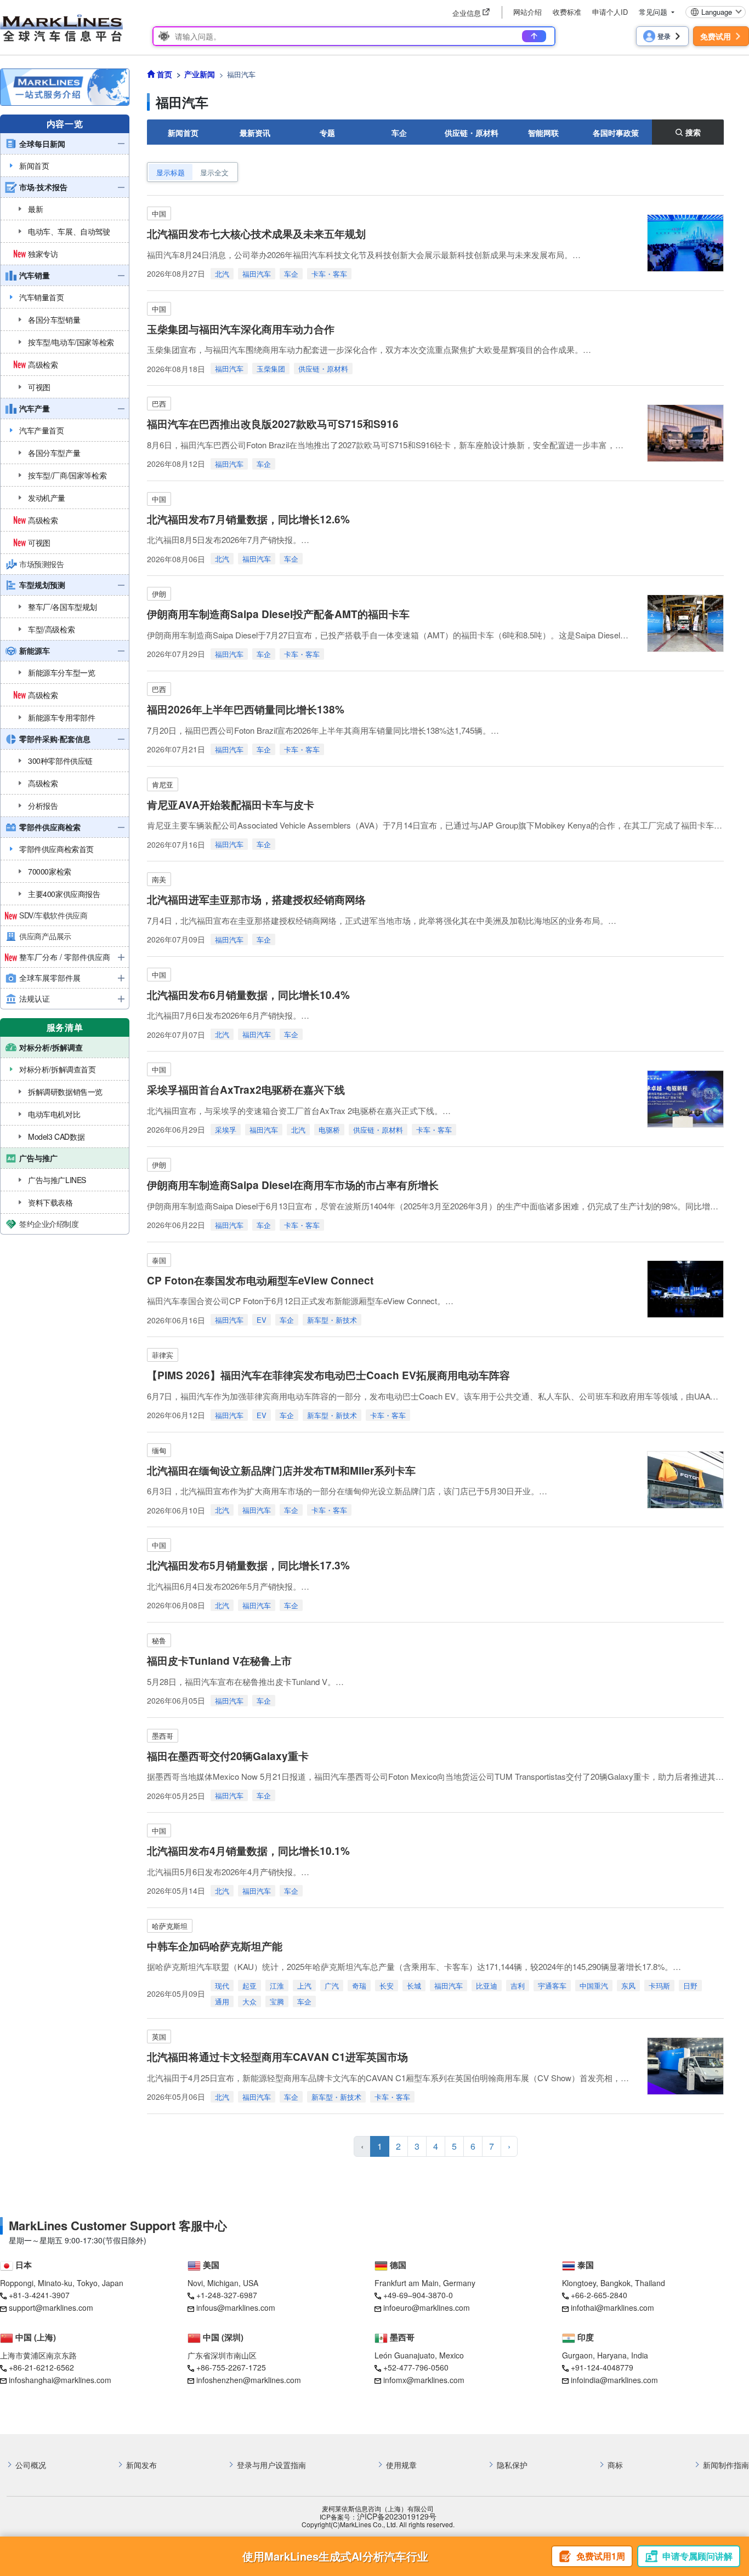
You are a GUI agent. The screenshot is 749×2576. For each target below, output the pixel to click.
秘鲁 (159, 1640)
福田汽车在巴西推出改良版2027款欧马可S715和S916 (273, 424)
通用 (222, 2001)
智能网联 (543, 133)
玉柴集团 (271, 369)
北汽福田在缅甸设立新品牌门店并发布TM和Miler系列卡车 (281, 1470)
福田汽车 (257, 274)
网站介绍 (527, 12)
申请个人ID (610, 12)
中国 (159, 213)
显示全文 (214, 172)
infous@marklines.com (236, 2307)
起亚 (249, 1986)
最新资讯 (255, 133)
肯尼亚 (163, 784)
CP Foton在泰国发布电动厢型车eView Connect (260, 1280)
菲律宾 (163, 1355)
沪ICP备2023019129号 (397, 2517)
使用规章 (401, 2465)
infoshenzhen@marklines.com (249, 2380)
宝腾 (277, 2001)
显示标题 (171, 172)
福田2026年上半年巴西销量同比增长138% (246, 709)
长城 (414, 1986)
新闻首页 (183, 133)
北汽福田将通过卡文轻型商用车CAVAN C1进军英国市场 (277, 2057)
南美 (159, 879)
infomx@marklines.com (424, 2380)
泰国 (159, 1260)
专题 (327, 133)
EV (262, 1320)
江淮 (277, 1986)
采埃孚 (226, 1130)
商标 (615, 2465)
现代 (222, 1986)
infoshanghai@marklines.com (60, 2380)
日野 (690, 1986)
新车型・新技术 (332, 1320)
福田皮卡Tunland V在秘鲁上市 (219, 1661)
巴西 (159, 404)
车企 (399, 133)
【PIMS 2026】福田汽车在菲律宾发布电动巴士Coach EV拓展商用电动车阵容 (328, 1375)
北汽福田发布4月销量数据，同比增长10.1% (248, 1851)
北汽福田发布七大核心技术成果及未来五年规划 (256, 234)
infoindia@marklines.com (614, 2380)
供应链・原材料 (472, 133)
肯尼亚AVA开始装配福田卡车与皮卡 (231, 805)
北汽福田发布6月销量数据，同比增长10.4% (248, 995)
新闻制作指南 (726, 2465)
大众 (249, 2001)
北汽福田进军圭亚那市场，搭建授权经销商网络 (256, 899)
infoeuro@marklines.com (427, 2307)
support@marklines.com (51, 2307)
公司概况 (31, 2465)
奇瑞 (359, 1986)
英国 (159, 2037)
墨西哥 (163, 1736)
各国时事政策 (616, 133)
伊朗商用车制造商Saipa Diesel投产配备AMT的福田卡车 (278, 614)
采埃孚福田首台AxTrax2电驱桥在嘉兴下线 (246, 1090)
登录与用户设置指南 (271, 2465)
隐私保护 (512, 2465)
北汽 (222, 274)
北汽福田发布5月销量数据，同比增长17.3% (248, 1565)
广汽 (332, 1986)
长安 (387, 1986)
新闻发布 (141, 2465)
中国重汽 (594, 1986)
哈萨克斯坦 (170, 1926)
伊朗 (159, 594)
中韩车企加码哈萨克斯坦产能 (215, 1946)
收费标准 (567, 12)
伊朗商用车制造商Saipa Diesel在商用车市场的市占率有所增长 (293, 1185)
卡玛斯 (659, 1986)
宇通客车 (552, 1986)
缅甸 (159, 1450)
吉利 (518, 1986)
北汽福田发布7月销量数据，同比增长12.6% (248, 519)
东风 (628, 1986)
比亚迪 (487, 1986)
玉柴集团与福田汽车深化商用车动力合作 (241, 329)
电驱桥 (329, 1130)
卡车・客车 (329, 274)
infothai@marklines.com (612, 2307)
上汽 (304, 1986)
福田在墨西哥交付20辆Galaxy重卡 (228, 1756)
